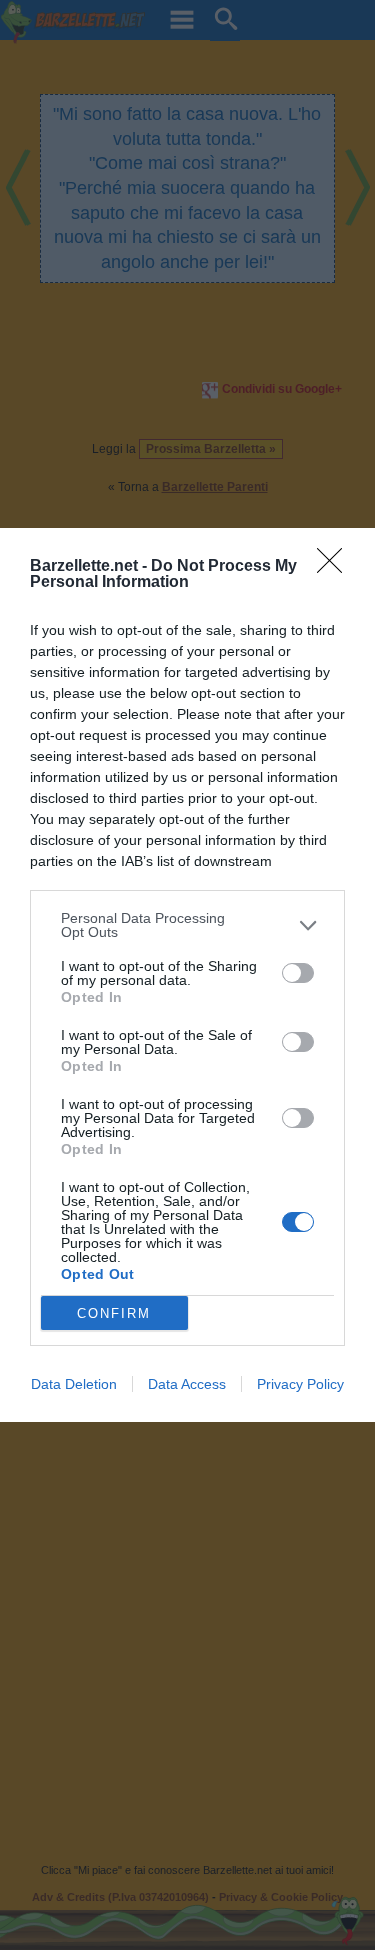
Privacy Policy (300, 1384)
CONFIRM (114, 1313)
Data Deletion (74, 1384)
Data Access (187, 1384)
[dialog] (187, 975)
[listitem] (187, 925)
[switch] (298, 973)
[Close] (336, 567)
